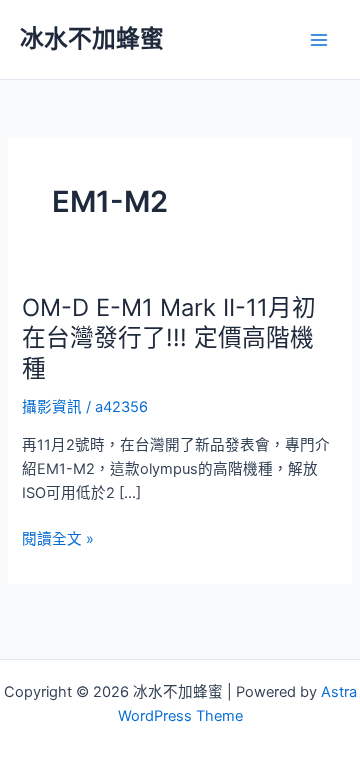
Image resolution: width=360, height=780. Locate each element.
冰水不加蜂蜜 (92, 38)
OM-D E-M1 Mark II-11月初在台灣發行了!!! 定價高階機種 (169, 338)
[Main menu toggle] (319, 40)
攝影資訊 (52, 407)
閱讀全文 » (58, 540)
